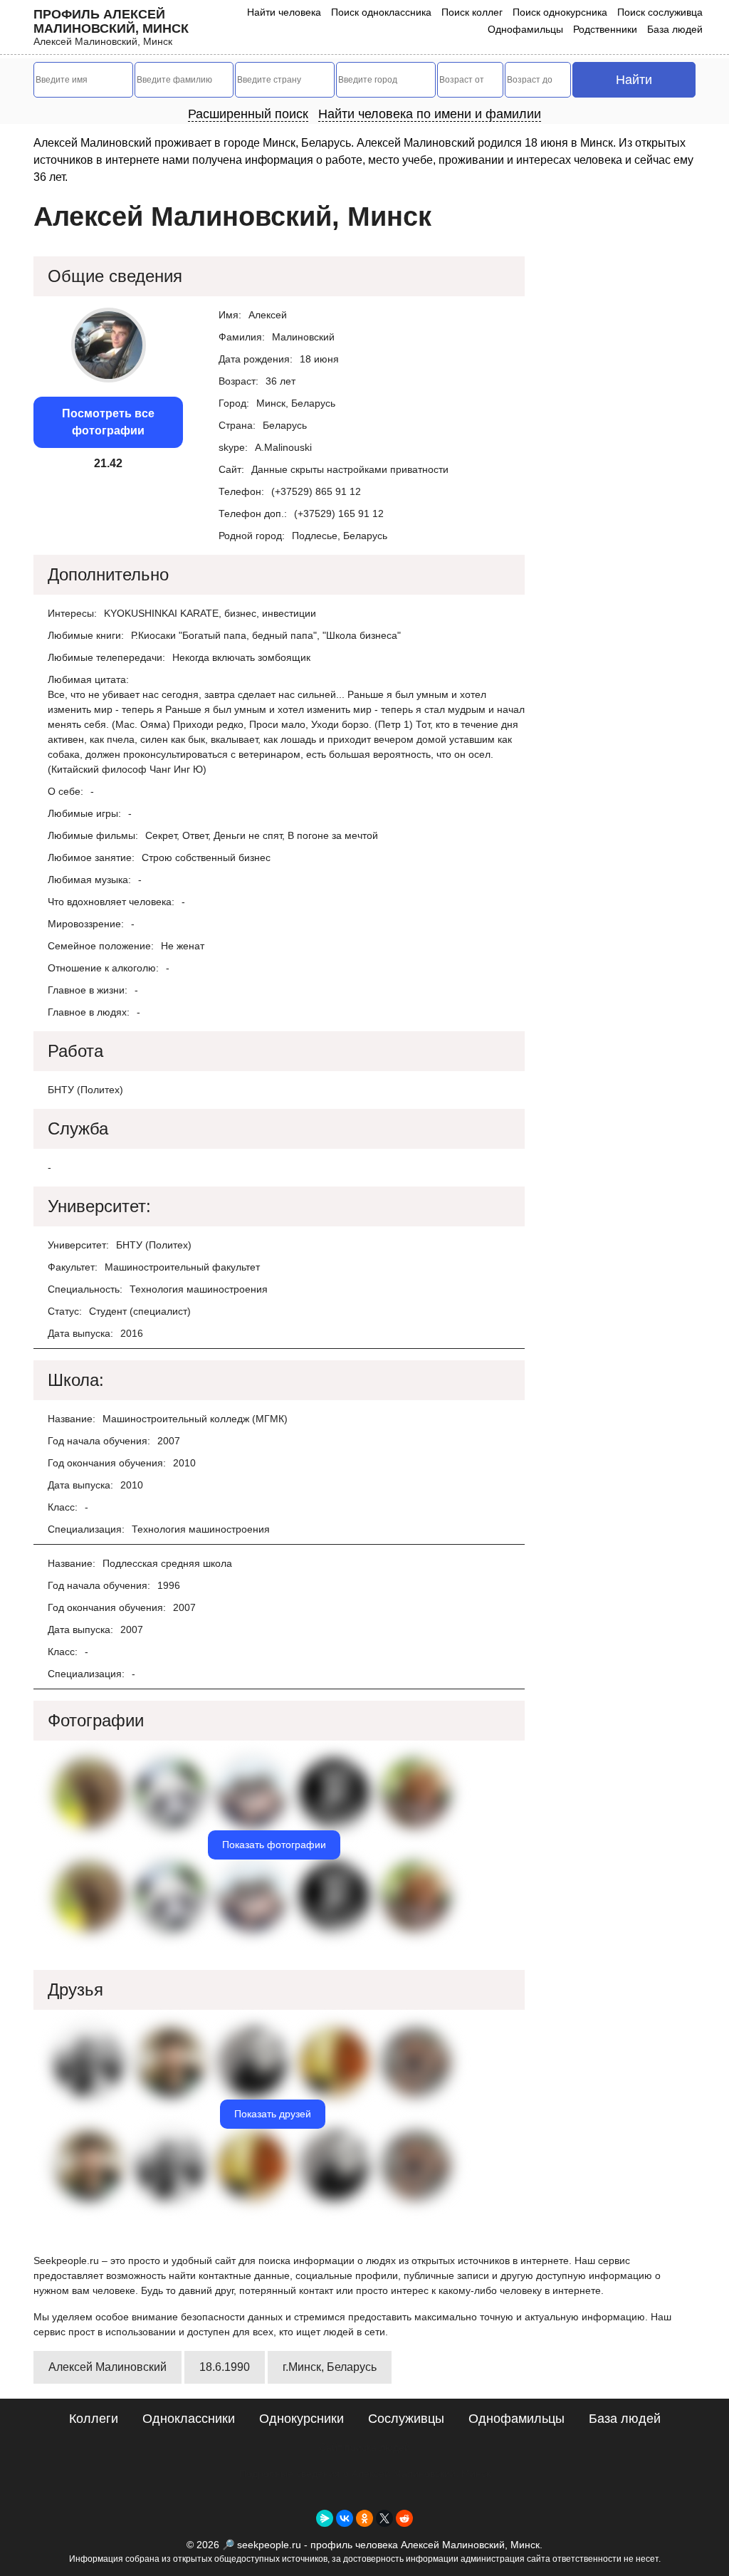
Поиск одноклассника (381, 12)
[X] (384, 2518)
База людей (675, 29)
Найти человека (284, 12)
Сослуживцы (406, 2419)
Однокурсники (301, 2419)
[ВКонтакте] (345, 2518)
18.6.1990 (225, 2367)
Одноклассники (189, 2419)
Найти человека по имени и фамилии (430, 114)
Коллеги (94, 2419)
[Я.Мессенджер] (325, 2518)
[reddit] (404, 2518)
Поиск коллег (472, 12)
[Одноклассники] (364, 2518)
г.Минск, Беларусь (330, 2367)
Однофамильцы (525, 29)
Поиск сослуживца (660, 12)
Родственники (605, 29)
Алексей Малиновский (107, 2367)
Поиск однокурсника (560, 12)
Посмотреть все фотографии (108, 422)
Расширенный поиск (248, 114)
